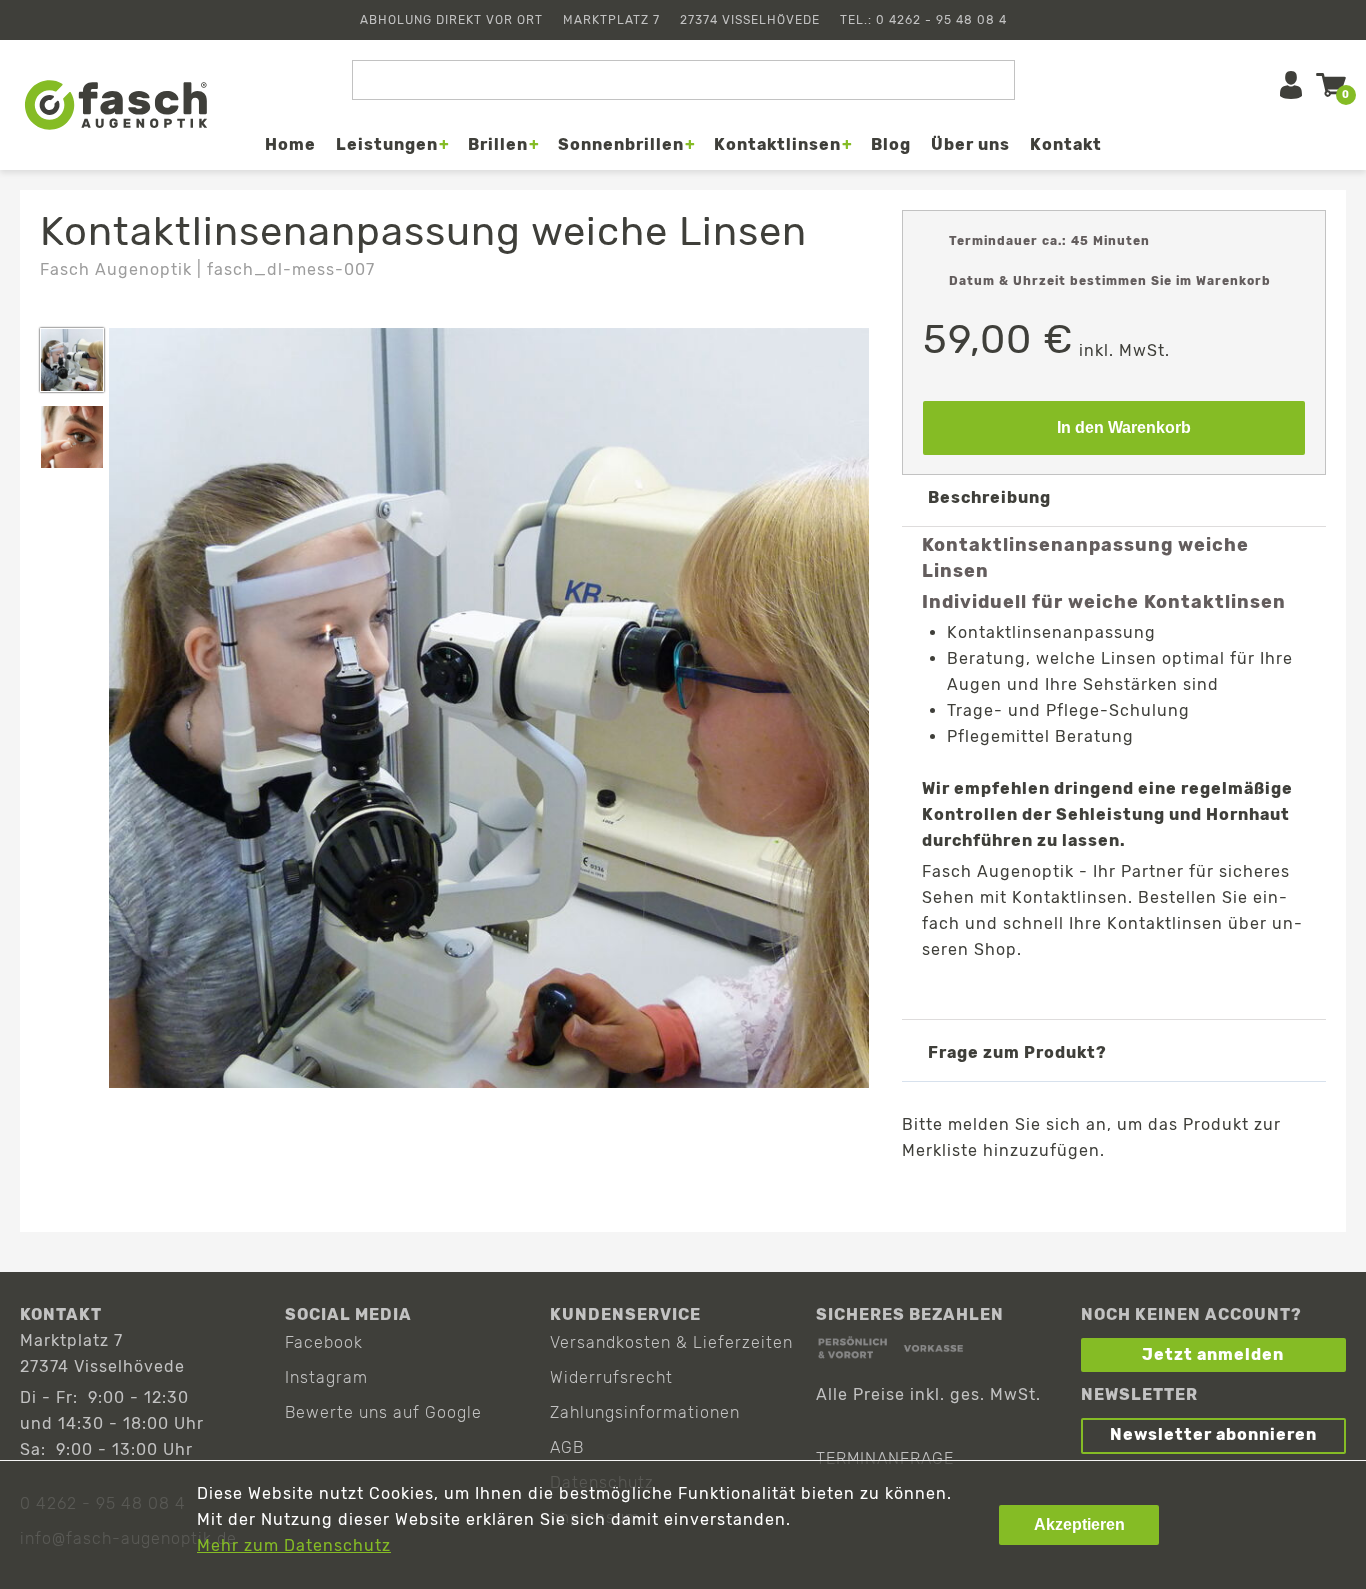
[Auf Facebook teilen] (1008, 1198)
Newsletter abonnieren (1213, 1434)
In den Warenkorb (1124, 427)
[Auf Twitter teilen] (1066, 1198)
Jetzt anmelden (1213, 1354)
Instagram (326, 1377)
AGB (567, 1447)
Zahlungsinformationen (645, 1412)
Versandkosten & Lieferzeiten (671, 1342)
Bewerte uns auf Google (383, 1412)
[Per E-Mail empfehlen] (1124, 1198)
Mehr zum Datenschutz (294, 1545)
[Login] (1291, 85)
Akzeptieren (1079, 1524)
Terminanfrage (885, 1458)
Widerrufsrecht (611, 1377)
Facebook (324, 1342)
